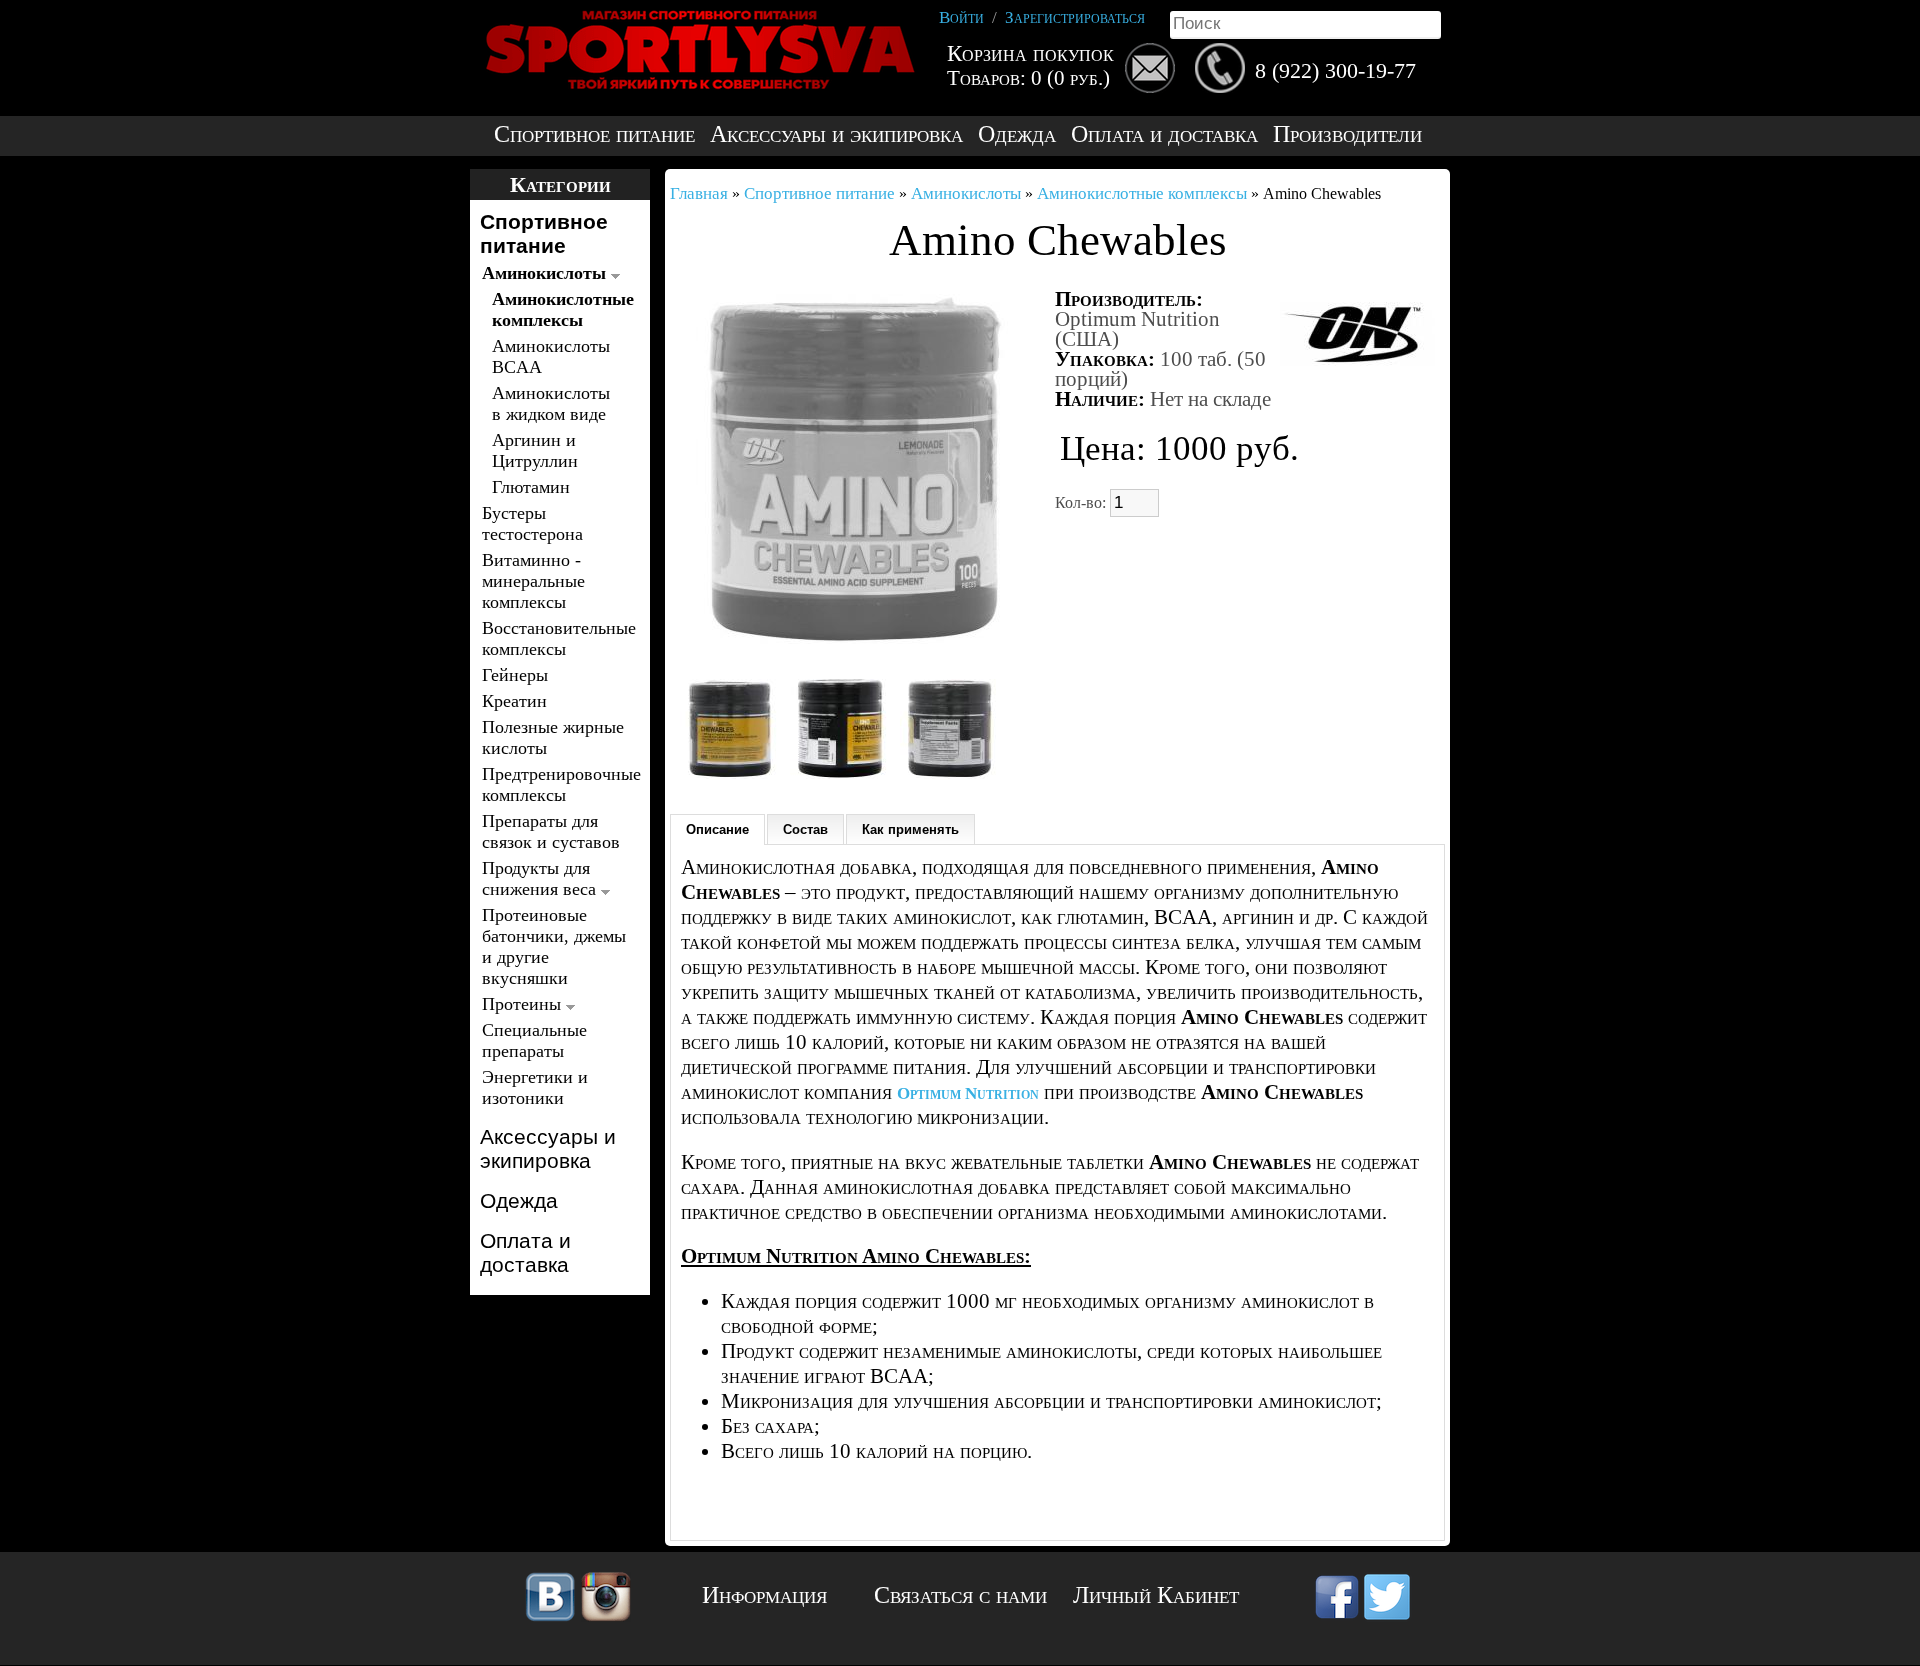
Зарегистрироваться (1075, 17)
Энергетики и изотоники (535, 1087)
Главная (699, 193)
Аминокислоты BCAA (551, 356)
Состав (805, 829)
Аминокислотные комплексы (557, 309)
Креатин (514, 701)
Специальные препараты (534, 1040)
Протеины (524, 1004)
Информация (764, 1595)
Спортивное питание (594, 134)
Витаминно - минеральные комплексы (533, 581)
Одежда (1017, 134)
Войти (961, 17)
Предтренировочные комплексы (554, 784)
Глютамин (531, 487)
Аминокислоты (546, 273)
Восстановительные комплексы (554, 638)
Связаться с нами (960, 1595)
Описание (717, 829)
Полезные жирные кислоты (553, 737)
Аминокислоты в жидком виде (551, 403)
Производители (1347, 134)
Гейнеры (515, 675)
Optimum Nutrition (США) (1137, 329)
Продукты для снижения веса (541, 878)
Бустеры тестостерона (532, 523)
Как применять (910, 829)
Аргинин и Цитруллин (535, 450)
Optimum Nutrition (968, 1093)
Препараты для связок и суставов (551, 831)
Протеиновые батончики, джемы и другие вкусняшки (554, 946)
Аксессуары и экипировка (836, 134)
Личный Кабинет (1156, 1595)
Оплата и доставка (1164, 134)
